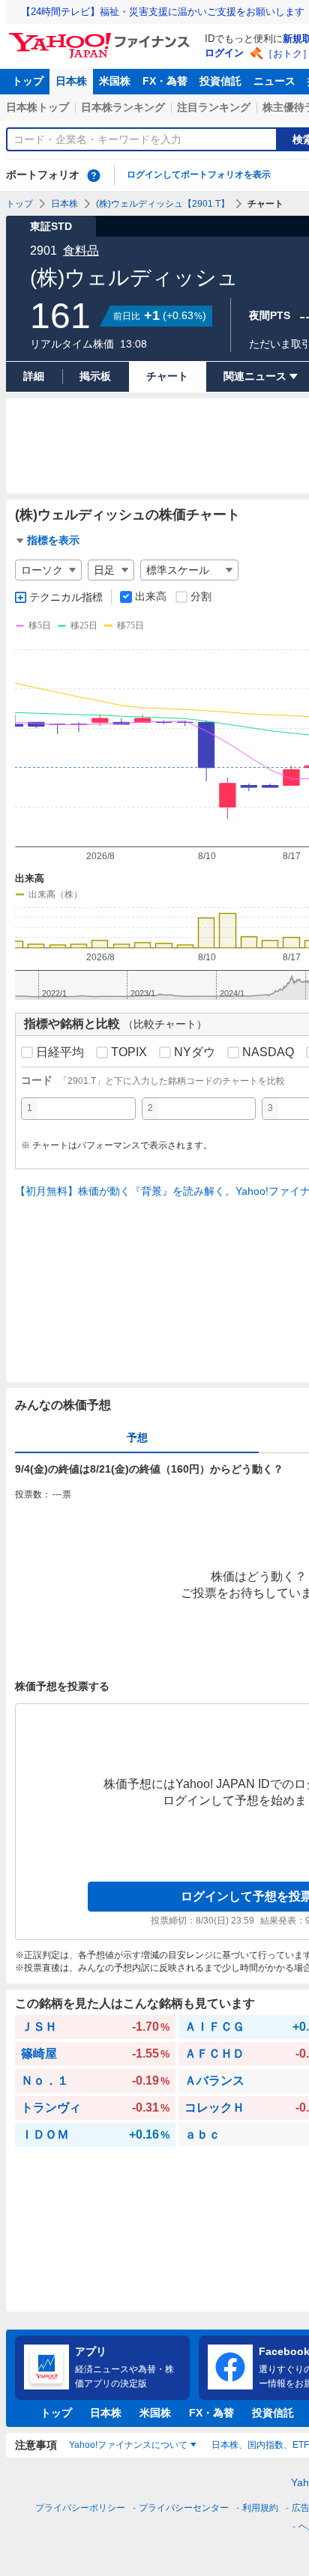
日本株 (71, 81)
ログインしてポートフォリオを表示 (199, 175)
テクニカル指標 (66, 597)
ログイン (224, 53)
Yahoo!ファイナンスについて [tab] (128, 2445)
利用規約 (260, 2508)
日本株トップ (37, 107)
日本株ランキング (123, 107)
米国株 (115, 81)
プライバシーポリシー (80, 2508)
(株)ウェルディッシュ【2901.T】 (163, 204)
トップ (28, 81)
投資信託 (220, 81)
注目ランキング (214, 107)
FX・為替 (165, 81)
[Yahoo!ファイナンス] (102, 37)
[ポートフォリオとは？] (94, 175)
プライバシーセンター (184, 2508)
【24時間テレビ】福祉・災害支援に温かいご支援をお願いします (163, 12)
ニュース (274, 81)
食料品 (81, 251)
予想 (137, 1437)
